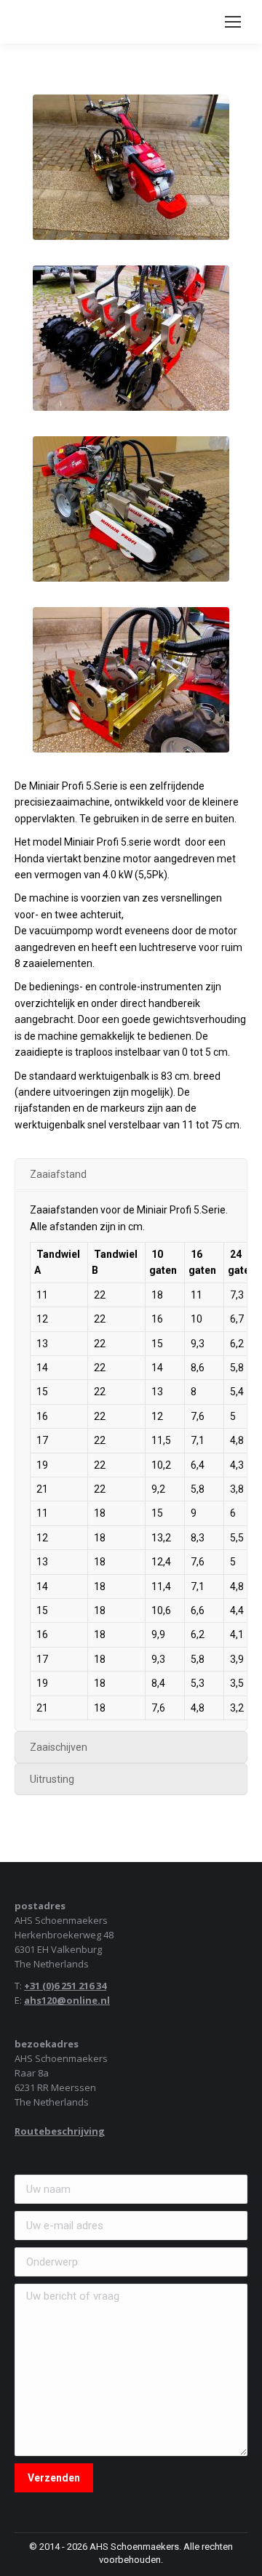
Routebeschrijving (60, 2131)
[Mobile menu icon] (233, 22)
